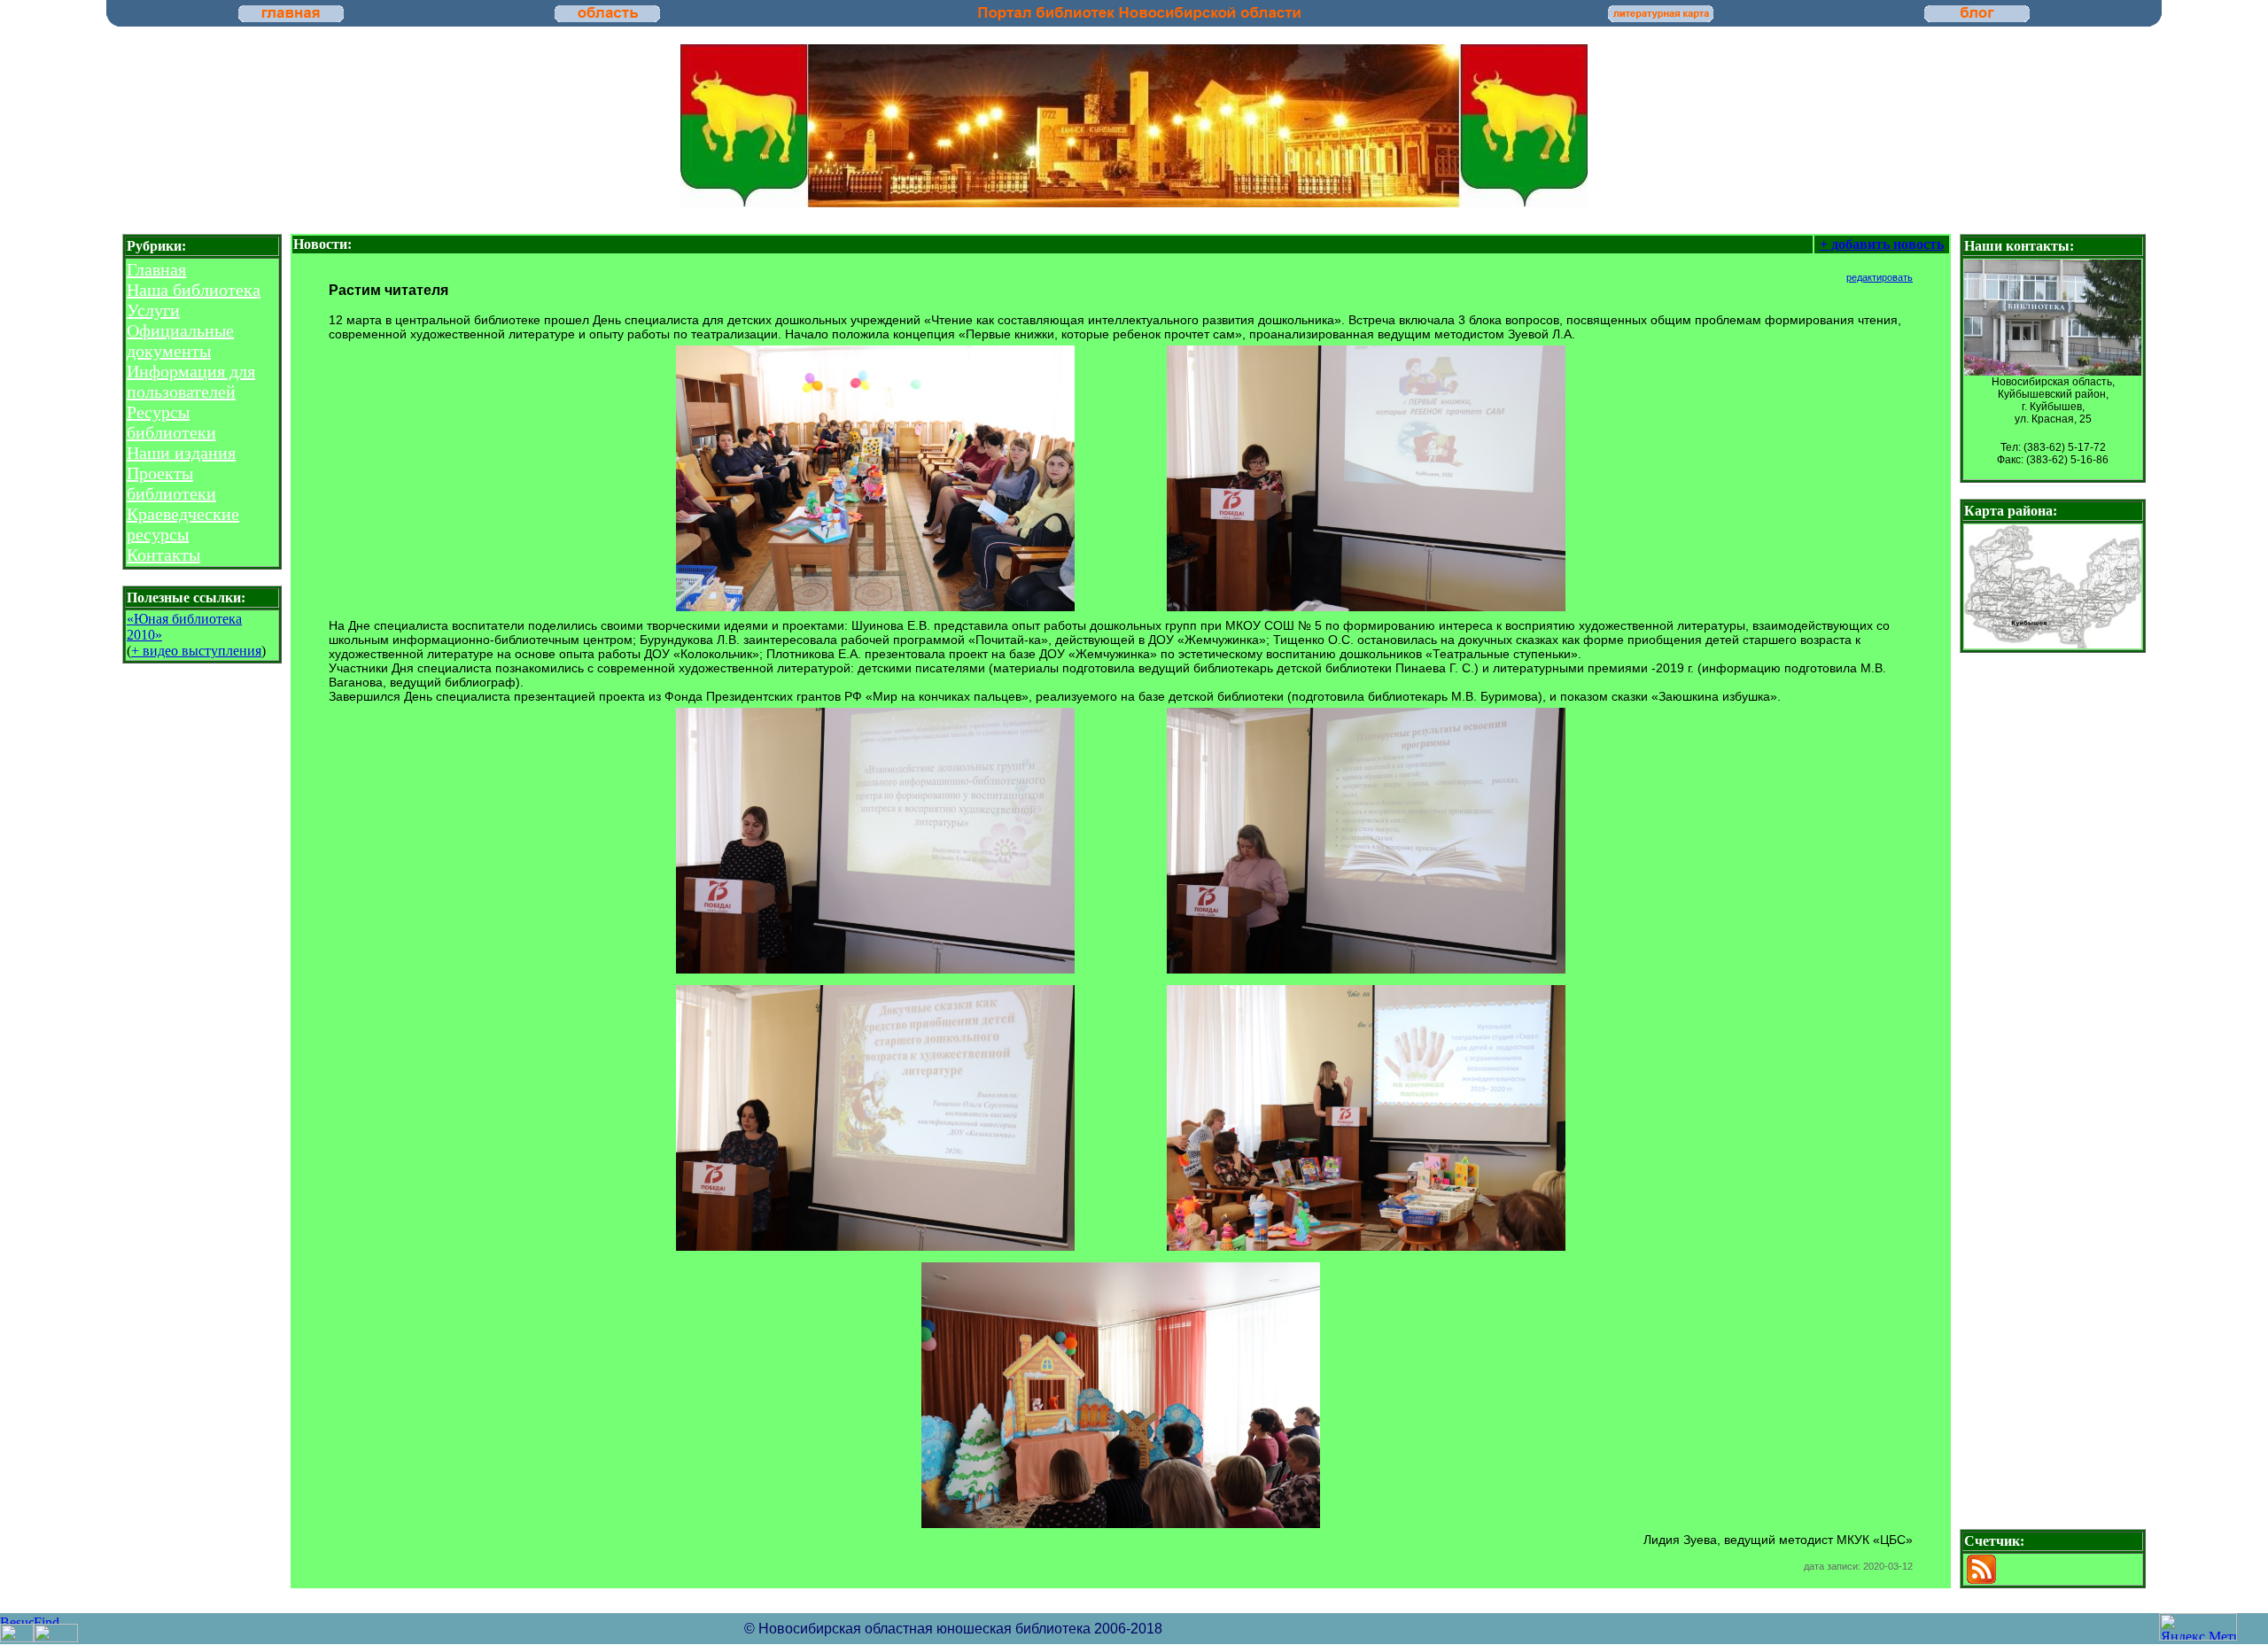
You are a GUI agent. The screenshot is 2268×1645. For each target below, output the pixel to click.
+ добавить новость (1882, 244)
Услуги (153, 310)
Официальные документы (180, 341)
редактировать (1880, 277)
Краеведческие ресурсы (183, 524)
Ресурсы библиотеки (171, 422)
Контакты (163, 555)
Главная (156, 269)
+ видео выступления (196, 651)
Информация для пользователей (191, 381)
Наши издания (181, 453)
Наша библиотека (194, 290)
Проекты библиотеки (171, 483)
